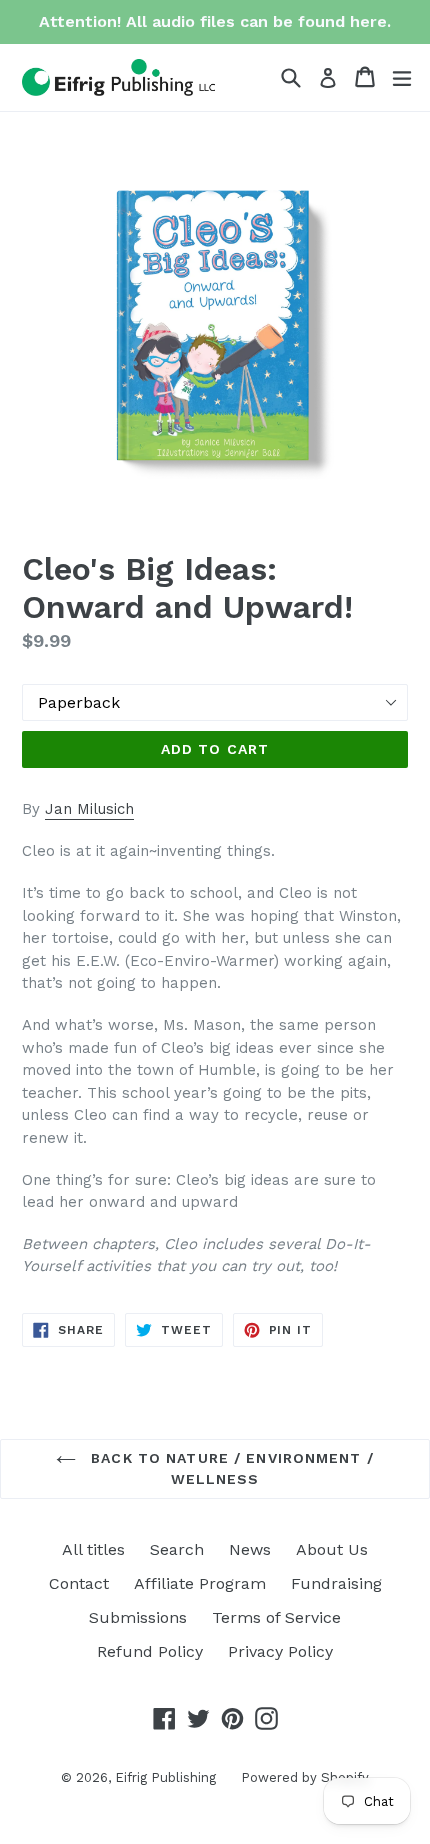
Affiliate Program (200, 1583)
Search (177, 1549)
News (250, 1549)
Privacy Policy (280, 1651)
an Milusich (94, 809)
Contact (79, 1583)
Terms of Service (276, 1617)
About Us (332, 1549)
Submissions (138, 1617)
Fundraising (336, 1583)
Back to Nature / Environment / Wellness (230, 1468)
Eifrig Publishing (165, 1777)
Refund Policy (150, 1651)
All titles (93, 1549)
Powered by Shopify (305, 1777)
